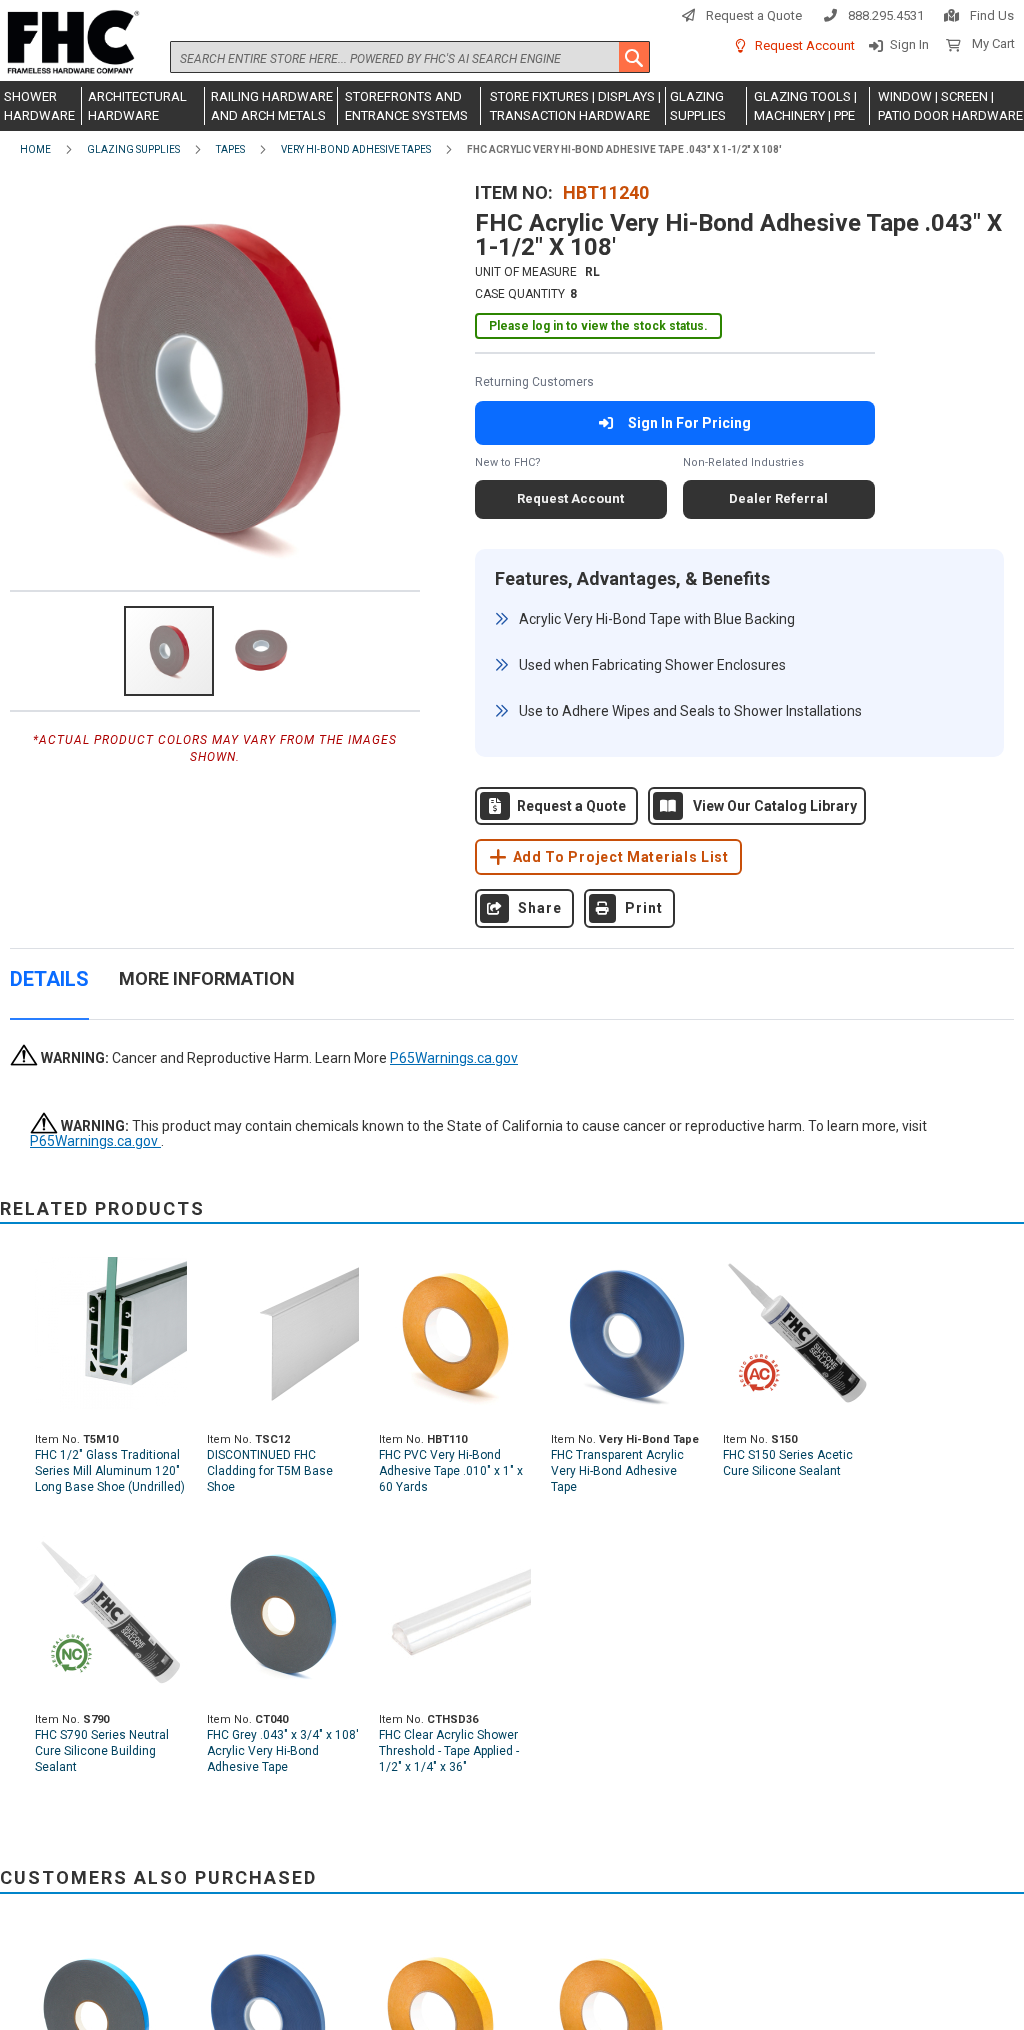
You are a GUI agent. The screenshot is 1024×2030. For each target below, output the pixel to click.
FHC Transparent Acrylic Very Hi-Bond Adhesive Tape (617, 1471)
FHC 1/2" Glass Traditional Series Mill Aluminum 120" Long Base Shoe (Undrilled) (110, 1471)
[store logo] (70, 43)
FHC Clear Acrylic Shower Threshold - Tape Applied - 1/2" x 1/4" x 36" (449, 1751)
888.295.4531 (886, 15)
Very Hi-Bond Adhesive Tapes (356, 149)
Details (49, 979)
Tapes (230, 149)
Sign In (909, 44)
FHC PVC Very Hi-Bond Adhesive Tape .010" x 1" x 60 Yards (451, 1471)
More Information (207, 978)
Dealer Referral (778, 498)
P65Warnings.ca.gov (454, 1058)
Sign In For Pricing (689, 423)
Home (35, 149)
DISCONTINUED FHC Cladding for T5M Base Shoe (270, 1471)
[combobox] (410, 57)
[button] (261, 651)
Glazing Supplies (133, 149)
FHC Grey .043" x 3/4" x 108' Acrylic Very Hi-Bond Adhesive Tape (283, 1751)
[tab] (49, 989)
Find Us (992, 15)
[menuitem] (41, 106)
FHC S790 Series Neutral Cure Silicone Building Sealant (102, 1751)
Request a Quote (754, 15)
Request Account (805, 45)
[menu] (512, 106)
